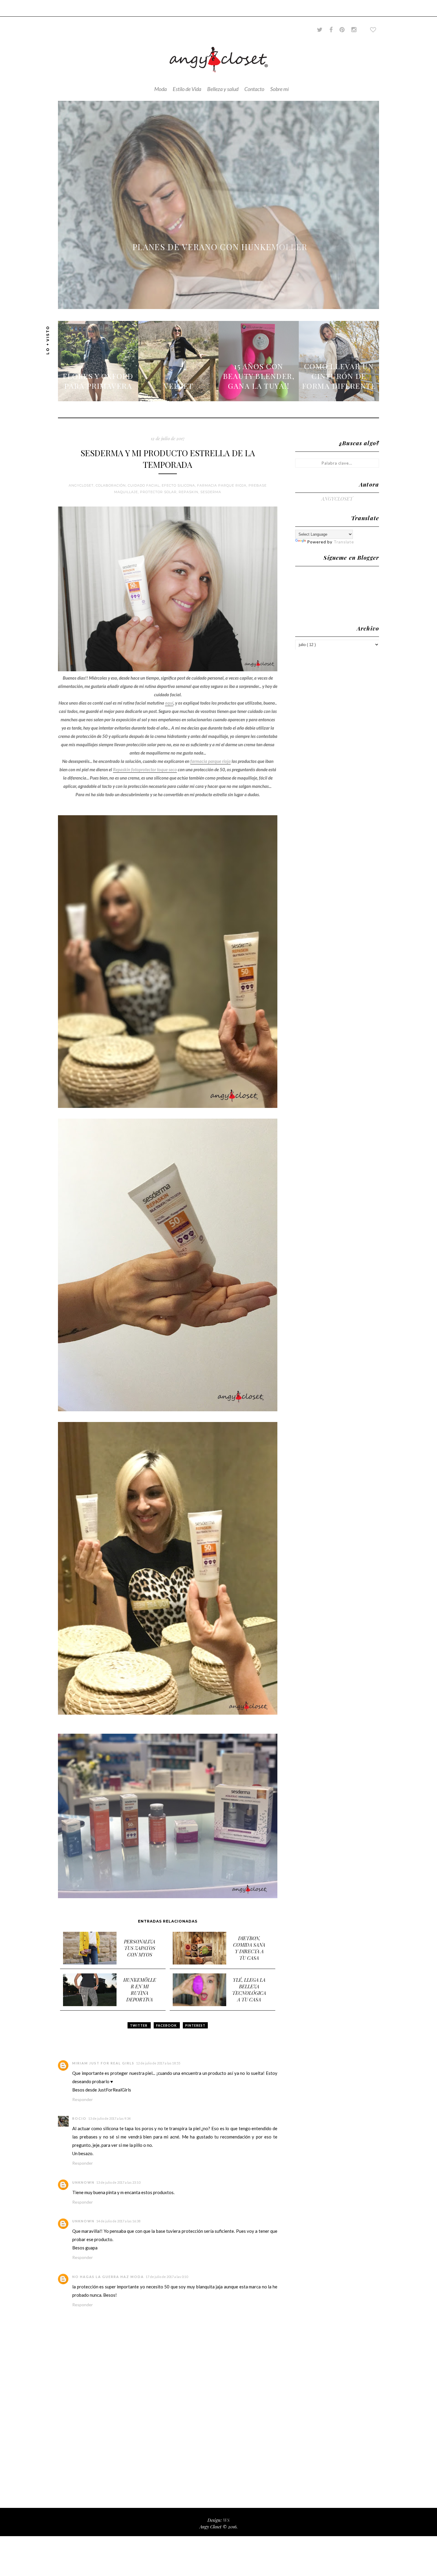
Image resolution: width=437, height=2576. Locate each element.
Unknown (83, 2182)
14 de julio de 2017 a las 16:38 (118, 2221)
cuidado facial (144, 485)
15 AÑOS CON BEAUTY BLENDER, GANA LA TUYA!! (259, 376)
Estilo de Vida (187, 89)
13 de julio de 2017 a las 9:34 (109, 2118)
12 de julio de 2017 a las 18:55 (158, 2063)
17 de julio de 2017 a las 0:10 (167, 2277)
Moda (161, 89)
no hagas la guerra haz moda (108, 2277)
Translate (344, 542)
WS (226, 2520)
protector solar (158, 492)
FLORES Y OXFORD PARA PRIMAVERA (98, 381)
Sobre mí (279, 89)
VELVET (179, 386)
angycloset (81, 485)
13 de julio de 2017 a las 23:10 (118, 2182)
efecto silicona (178, 485)
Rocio (79, 2118)
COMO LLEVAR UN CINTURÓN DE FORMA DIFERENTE (339, 376)
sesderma (211, 492)
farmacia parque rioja (222, 485)
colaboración (111, 485)
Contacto (254, 89)
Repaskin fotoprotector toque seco (145, 769)
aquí (169, 703)
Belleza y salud (223, 89)
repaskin (188, 492)
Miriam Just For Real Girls (103, 2063)
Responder (82, 2099)
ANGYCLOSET (337, 499)
